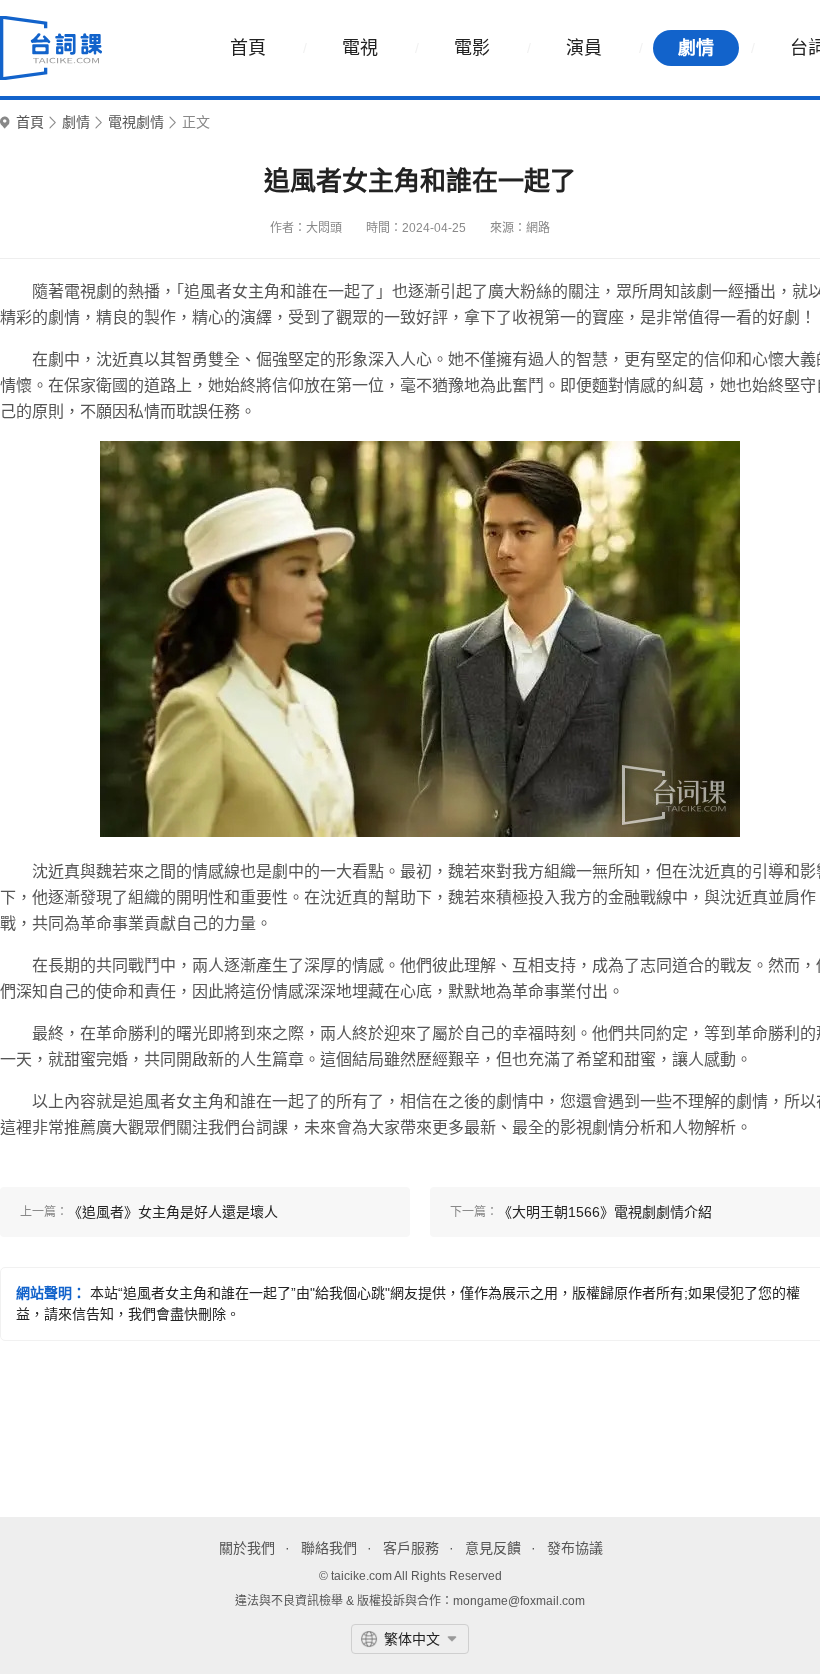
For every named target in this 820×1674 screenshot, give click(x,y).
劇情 (696, 48)
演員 (584, 48)
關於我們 (247, 1548)
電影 (472, 48)
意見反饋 (493, 1548)
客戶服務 (411, 1548)
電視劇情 (136, 122)
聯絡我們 (329, 1548)
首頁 (248, 48)
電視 (360, 48)
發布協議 (575, 1548)
